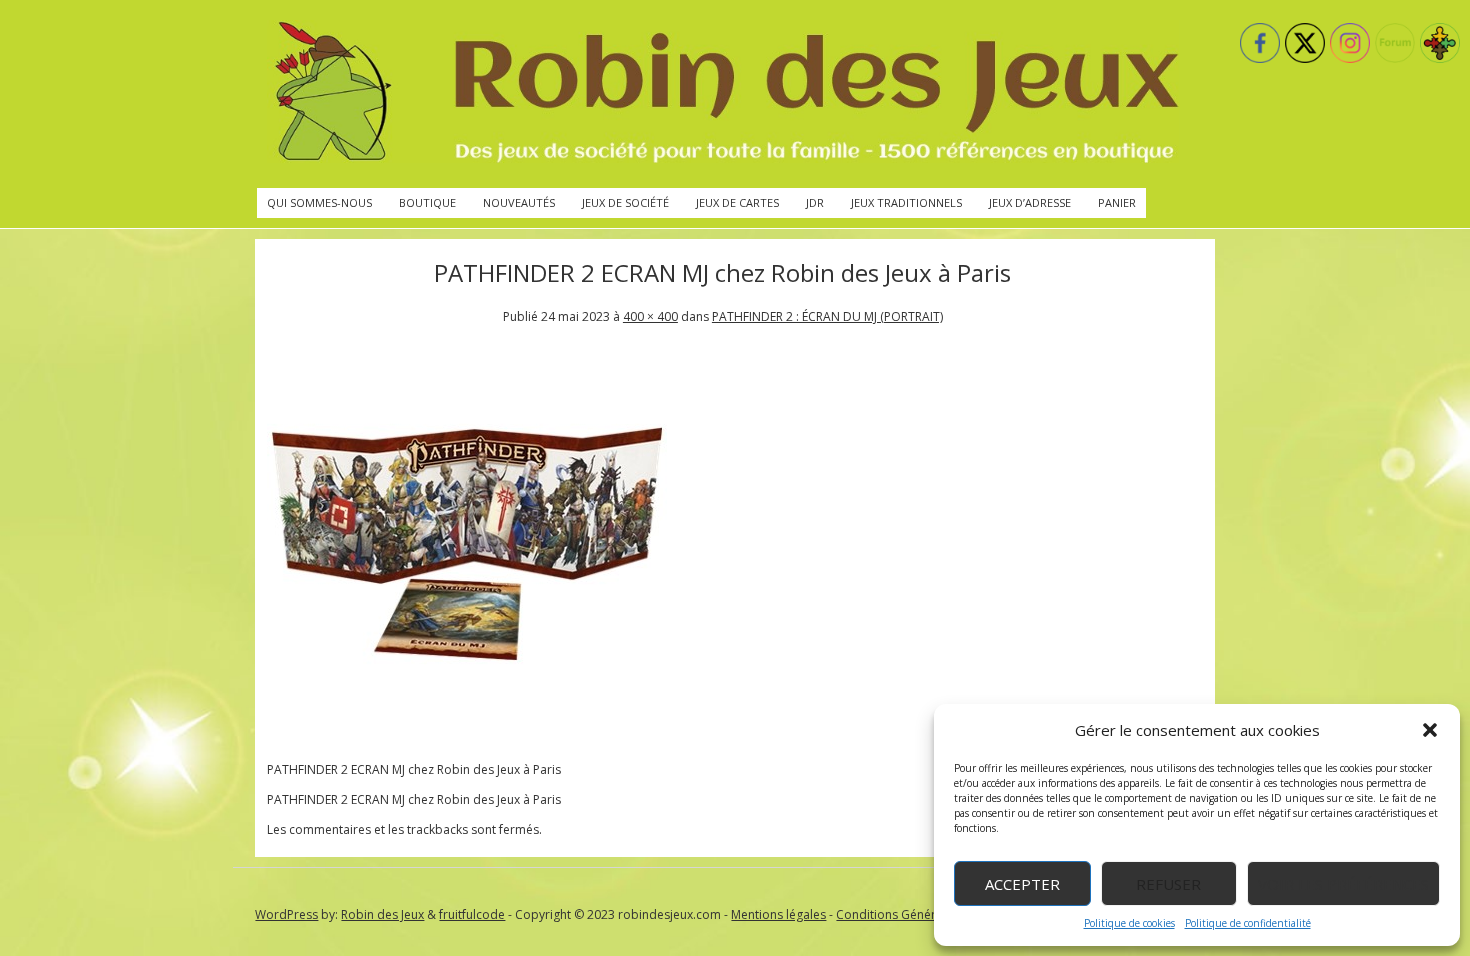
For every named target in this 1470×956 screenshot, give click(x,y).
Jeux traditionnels (906, 202)
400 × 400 (650, 316)
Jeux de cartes (737, 202)
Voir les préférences (1343, 884)
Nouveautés (519, 202)
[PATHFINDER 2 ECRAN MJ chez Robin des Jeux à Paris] (467, 739)
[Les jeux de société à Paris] (723, 94)
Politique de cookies (1129, 923)
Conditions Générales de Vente (924, 914)
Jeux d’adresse (1030, 202)
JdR (815, 202)
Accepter (1022, 884)
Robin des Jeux (382, 914)
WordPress (286, 914)
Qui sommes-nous (319, 202)
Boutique (427, 202)
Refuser (1168, 884)
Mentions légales (778, 914)
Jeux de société (625, 202)
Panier (1117, 202)
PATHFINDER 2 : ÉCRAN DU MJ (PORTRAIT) (827, 316)
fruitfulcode (472, 914)
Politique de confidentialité (1248, 923)
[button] (1430, 730)
